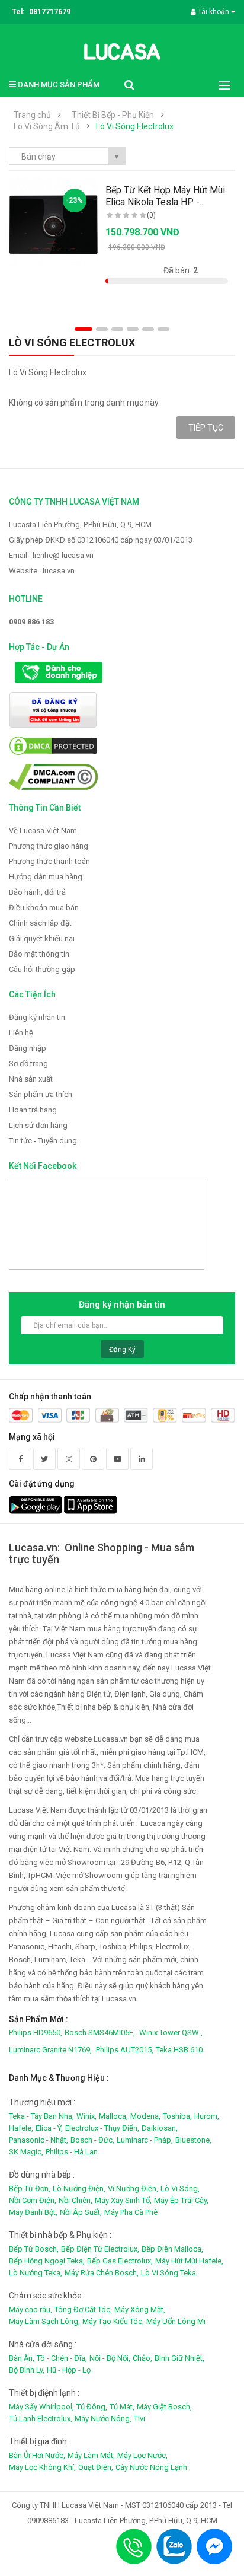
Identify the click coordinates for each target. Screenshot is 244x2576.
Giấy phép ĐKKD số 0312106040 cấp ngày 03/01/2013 (101, 540)
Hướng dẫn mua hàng (46, 877)
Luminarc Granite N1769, (50, 2050)
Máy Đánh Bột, (33, 2212)
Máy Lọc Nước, (142, 2455)
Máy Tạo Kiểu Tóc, (113, 2321)
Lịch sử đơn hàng (38, 1125)
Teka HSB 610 (179, 2050)
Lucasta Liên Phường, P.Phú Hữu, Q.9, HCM (80, 525)
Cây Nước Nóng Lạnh (151, 2467)
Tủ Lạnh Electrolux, (41, 2419)
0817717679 (50, 12)
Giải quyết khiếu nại (42, 938)
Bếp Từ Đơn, (30, 2188)
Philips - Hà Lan (72, 2152)
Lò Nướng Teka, (36, 2273)
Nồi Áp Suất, (81, 2212)
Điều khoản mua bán (44, 908)
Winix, (86, 2116)
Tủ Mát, (122, 2407)
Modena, (145, 2116)
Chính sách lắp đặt (40, 923)
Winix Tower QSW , (171, 2033)
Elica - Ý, (49, 2128)
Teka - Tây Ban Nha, (41, 2116)
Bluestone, (193, 2140)
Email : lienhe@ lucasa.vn (51, 555)
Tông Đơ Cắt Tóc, (83, 2309)
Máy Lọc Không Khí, (42, 2467)
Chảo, (142, 2358)
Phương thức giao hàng (49, 846)
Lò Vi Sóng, (180, 2188)
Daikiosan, (160, 2128)
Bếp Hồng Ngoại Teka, (47, 2261)
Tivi (139, 2419)
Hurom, (207, 2116)
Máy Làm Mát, (91, 2455)
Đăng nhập (28, 1048)
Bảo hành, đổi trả (37, 892)
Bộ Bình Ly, (27, 2370)
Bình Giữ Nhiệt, (179, 2358)
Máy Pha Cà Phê (131, 2212)
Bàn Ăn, (22, 2358)
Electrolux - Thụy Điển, (102, 2128)
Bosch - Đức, (92, 2140)
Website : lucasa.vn (42, 571)
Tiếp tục (206, 428)
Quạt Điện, (96, 2467)
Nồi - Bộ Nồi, (110, 2358)
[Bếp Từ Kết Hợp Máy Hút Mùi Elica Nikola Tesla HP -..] (54, 221)
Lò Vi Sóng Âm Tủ (47, 126)
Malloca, (113, 2116)
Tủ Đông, (92, 2407)
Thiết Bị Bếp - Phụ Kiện (113, 115)
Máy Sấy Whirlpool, (41, 2407)
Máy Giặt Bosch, (164, 2407)
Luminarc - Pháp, (145, 2140)
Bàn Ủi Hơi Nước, (37, 2455)
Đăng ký (122, 1350)
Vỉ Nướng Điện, (133, 2188)
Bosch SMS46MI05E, (100, 2033)
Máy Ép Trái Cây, (181, 2200)
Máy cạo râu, (30, 2309)
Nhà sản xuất (31, 1079)
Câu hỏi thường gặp (42, 969)
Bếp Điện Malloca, (172, 2249)
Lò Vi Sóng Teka (168, 2273)
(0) (151, 215)
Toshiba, (177, 2116)
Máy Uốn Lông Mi (176, 2321)
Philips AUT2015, (125, 2050)
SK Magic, (26, 2152)
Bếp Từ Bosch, (34, 2249)
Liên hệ (21, 1033)
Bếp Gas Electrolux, (120, 2261)
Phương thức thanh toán (49, 861)
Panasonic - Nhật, (38, 2140)
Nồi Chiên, (76, 2200)
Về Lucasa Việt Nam (43, 830)
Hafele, (21, 2128)
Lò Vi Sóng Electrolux (135, 126)
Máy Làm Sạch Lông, (44, 2321)
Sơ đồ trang (28, 1064)
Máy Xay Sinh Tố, (123, 2200)
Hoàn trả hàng (33, 1110)
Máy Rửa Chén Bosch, (102, 2273)
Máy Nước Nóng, (103, 2419)
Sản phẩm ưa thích (41, 1094)
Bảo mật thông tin (39, 954)
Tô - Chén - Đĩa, (62, 2358)
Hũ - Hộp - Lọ (69, 2370)
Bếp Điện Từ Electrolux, (100, 2249)
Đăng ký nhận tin (37, 1017)
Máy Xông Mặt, (140, 2309)
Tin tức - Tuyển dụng (43, 1141)
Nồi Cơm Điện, (33, 2200)
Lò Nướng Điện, (79, 2188)
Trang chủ (32, 115)
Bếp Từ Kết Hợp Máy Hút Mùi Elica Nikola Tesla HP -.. (165, 196)
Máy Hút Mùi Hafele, (189, 2261)
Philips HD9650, (36, 2033)
